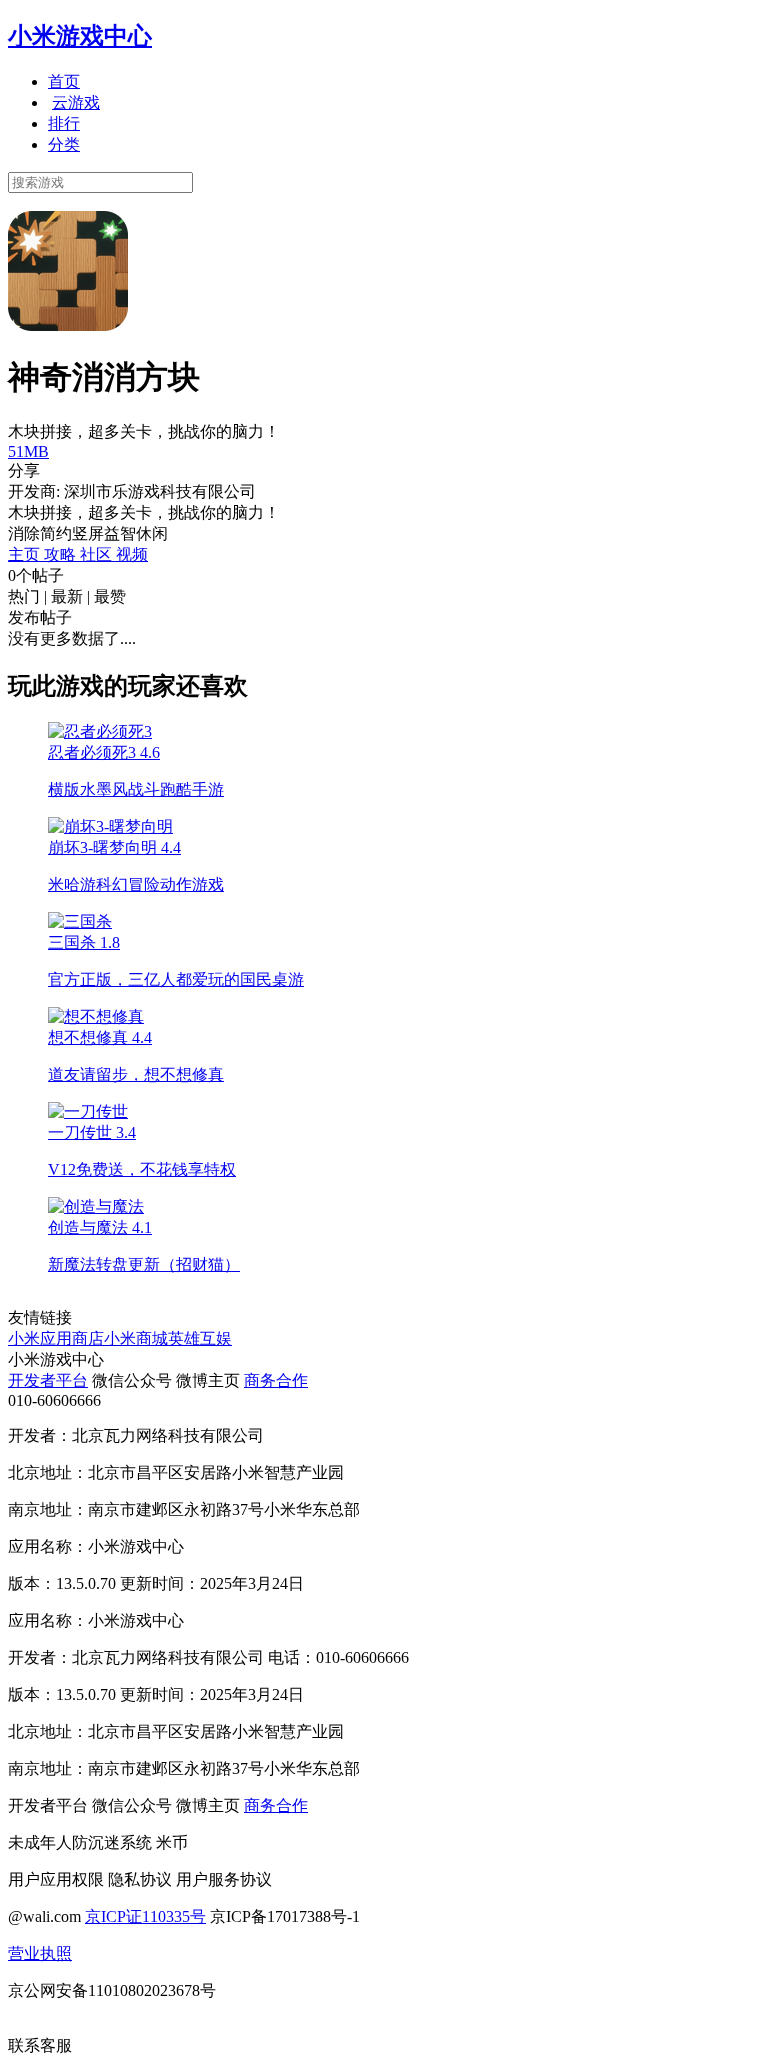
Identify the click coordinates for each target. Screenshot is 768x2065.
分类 (64, 144)
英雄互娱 (200, 1338)
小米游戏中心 (80, 36)
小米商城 (136, 1338)
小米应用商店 (56, 1338)
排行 (64, 123)
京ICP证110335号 (145, 1916)
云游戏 (76, 102)
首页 (64, 81)
